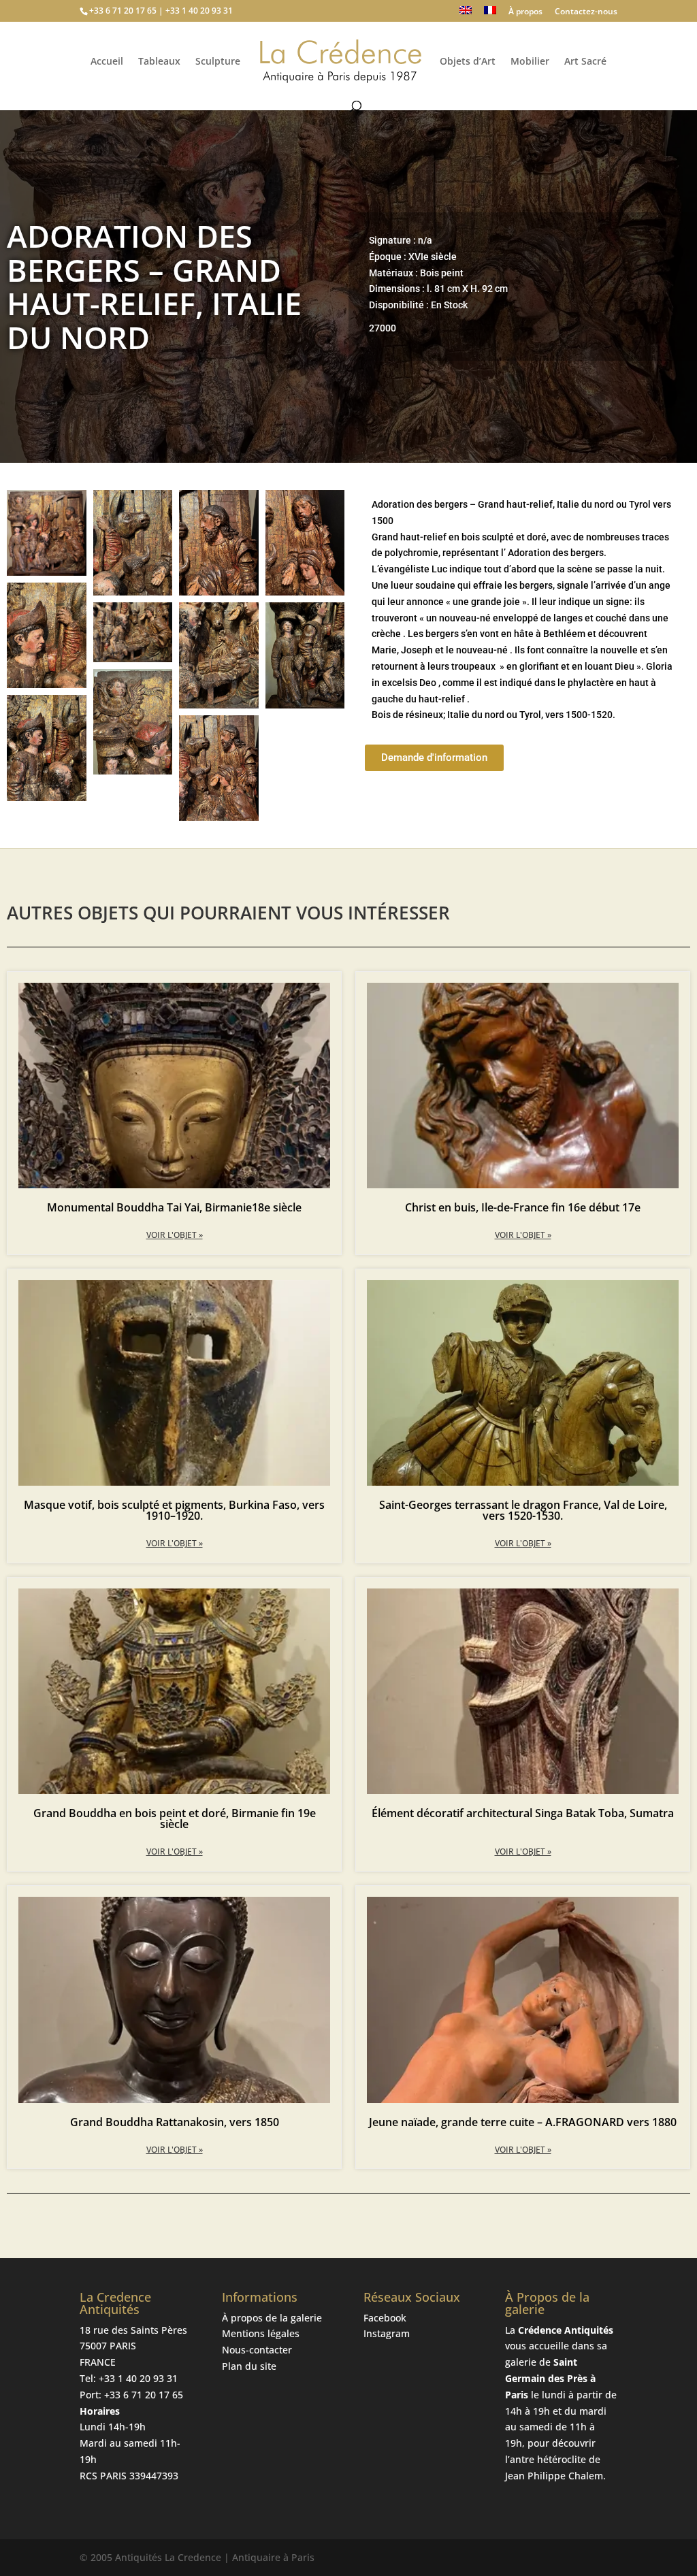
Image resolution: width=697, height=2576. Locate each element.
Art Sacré (585, 62)
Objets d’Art (468, 62)
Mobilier (530, 62)
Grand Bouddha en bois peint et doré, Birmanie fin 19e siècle (175, 1819)
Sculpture (218, 62)
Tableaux (159, 62)
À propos (525, 12)
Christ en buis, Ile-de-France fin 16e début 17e (523, 1207)
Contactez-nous (586, 12)
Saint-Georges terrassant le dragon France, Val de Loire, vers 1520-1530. (523, 1510)
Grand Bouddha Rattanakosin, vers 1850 (175, 2122)
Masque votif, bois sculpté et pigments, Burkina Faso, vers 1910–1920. (174, 1510)
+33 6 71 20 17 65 (144, 2395)
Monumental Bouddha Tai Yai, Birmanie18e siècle (174, 1207)
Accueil (107, 62)
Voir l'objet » (175, 1235)
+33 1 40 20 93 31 (138, 2378)
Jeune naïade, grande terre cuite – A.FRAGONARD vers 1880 (523, 2122)
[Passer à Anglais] (466, 14)
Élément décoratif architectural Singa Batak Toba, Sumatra (523, 1813)
